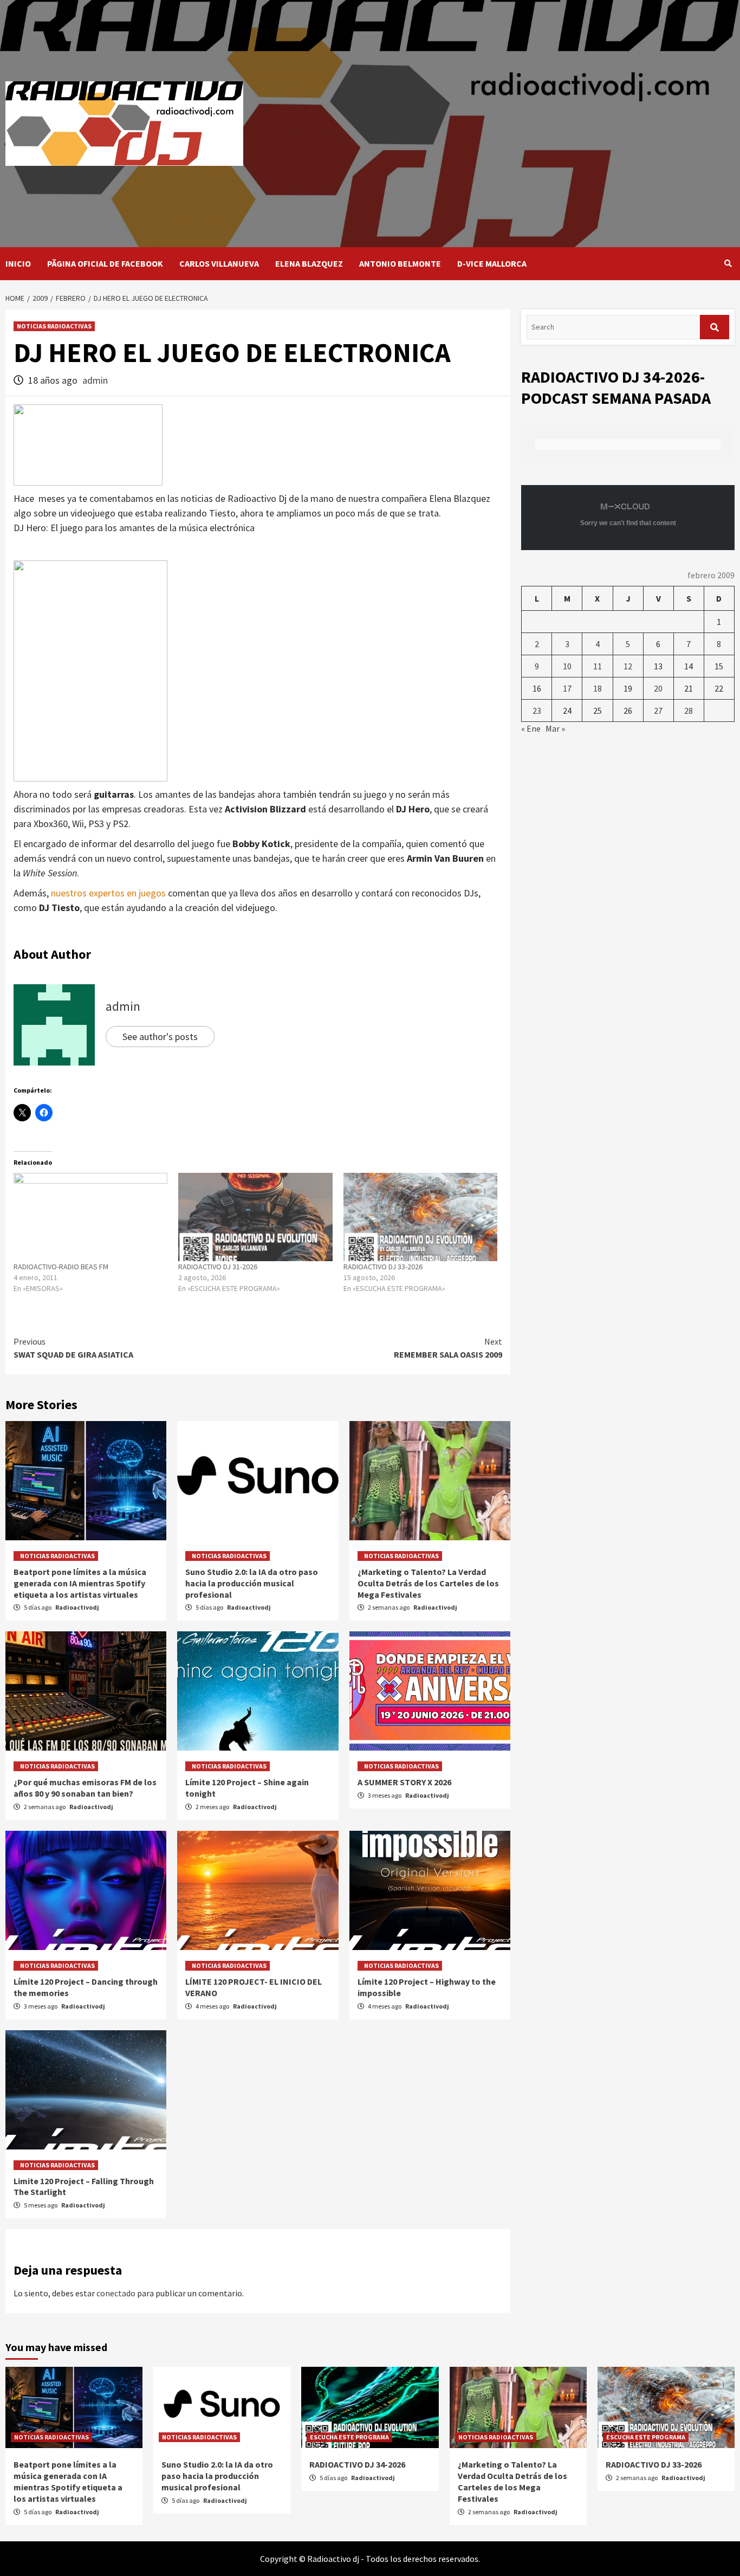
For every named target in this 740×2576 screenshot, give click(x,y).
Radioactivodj (77, 1607)
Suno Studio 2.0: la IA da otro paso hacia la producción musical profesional (252, 1583)
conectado (116, 2293)
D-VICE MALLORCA (492, 263)
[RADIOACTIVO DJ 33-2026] (420, 1217)
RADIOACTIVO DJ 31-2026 (218, 1267)
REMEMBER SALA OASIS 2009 (448, 1348)
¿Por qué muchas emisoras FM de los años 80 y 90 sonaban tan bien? (85, 1788)
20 (658, 688)
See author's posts (160, 1037)
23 (537, 711)
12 (628, 666)
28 (689, 711)
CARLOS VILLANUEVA (219, 263)
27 (658, 711)
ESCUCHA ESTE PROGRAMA (349, 2437)
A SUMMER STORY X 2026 (404, 1782)
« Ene (531, 728)
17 (567, 688)
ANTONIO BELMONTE (400, 263)
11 (598, 666)
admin (95, 380)
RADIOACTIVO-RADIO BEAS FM (61, 1267)
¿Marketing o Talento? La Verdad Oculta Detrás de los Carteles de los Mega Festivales (428, 1583)
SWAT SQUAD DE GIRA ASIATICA (73, 1348)
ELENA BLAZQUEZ (309, 263)
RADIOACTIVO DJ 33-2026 (383, 1267)
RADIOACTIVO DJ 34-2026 (357, 2464)
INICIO (18, 263)
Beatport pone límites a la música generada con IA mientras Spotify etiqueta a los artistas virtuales (80, 1583)
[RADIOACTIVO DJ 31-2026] (255, 1217)
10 (567, 666)
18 (598, 688)
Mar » (555, 728)
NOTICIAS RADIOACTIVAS (54, 326)
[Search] (728, 263)
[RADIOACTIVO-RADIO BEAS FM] (90, 1217)
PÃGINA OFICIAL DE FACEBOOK (105, 263)
